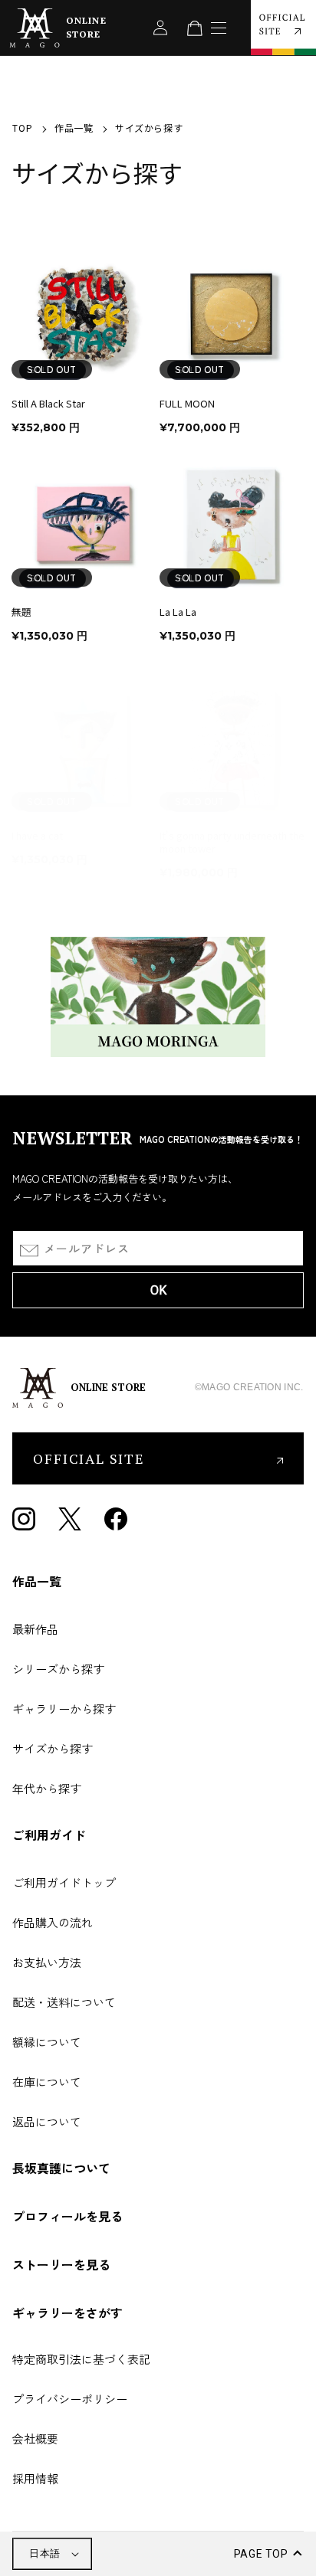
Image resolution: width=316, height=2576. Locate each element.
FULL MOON (187, 404)
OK (158, 1290)
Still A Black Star (48, 404)
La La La (178, 612)
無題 (21, 612)
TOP (22, 128)
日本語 (44, 2553)
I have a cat (37, 836)
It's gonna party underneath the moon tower (232, 843)
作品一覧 (74, 128)
